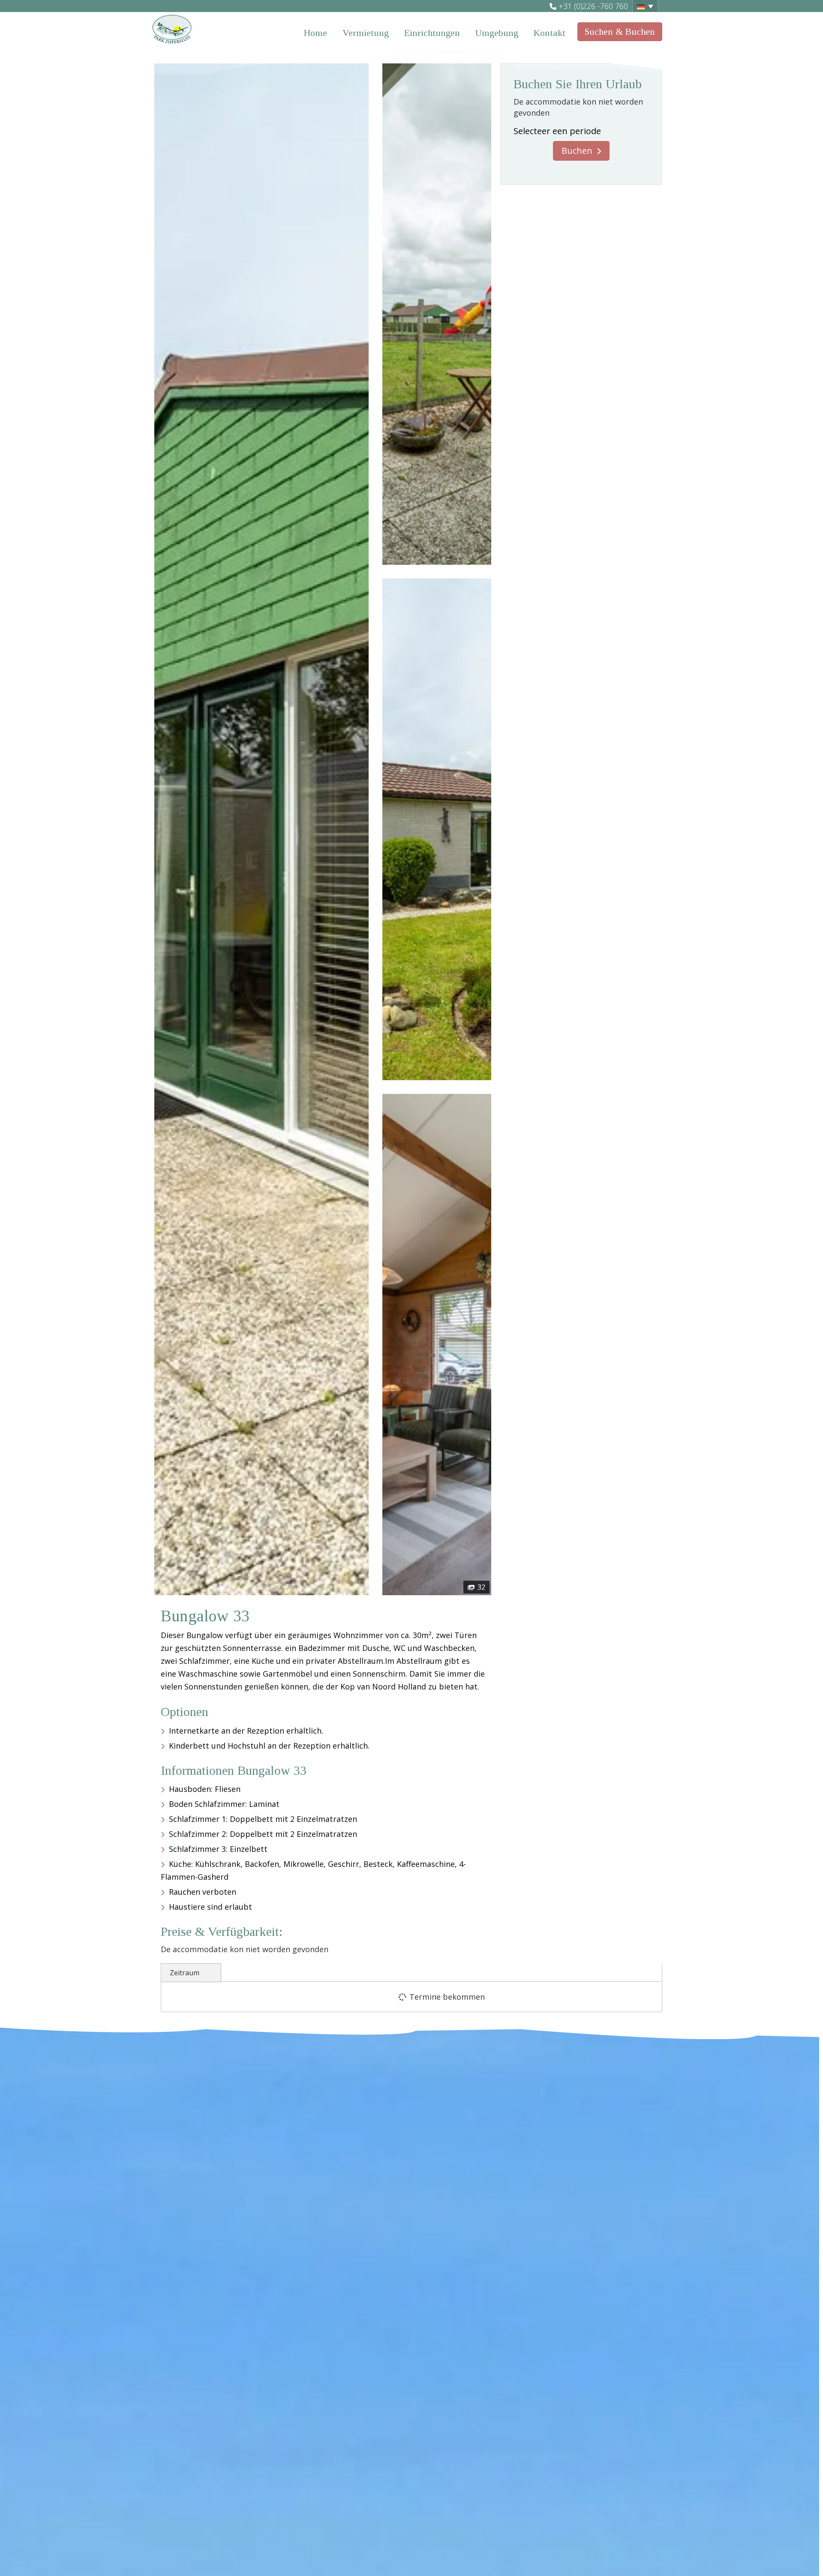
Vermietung (366, 33)
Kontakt (550, 33)
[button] (645, 6)
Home (315, 33)
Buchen (577, 151)
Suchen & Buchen (620, 31)
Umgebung (497, 33)
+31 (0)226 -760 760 (593, 6)
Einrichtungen (432, 33)
